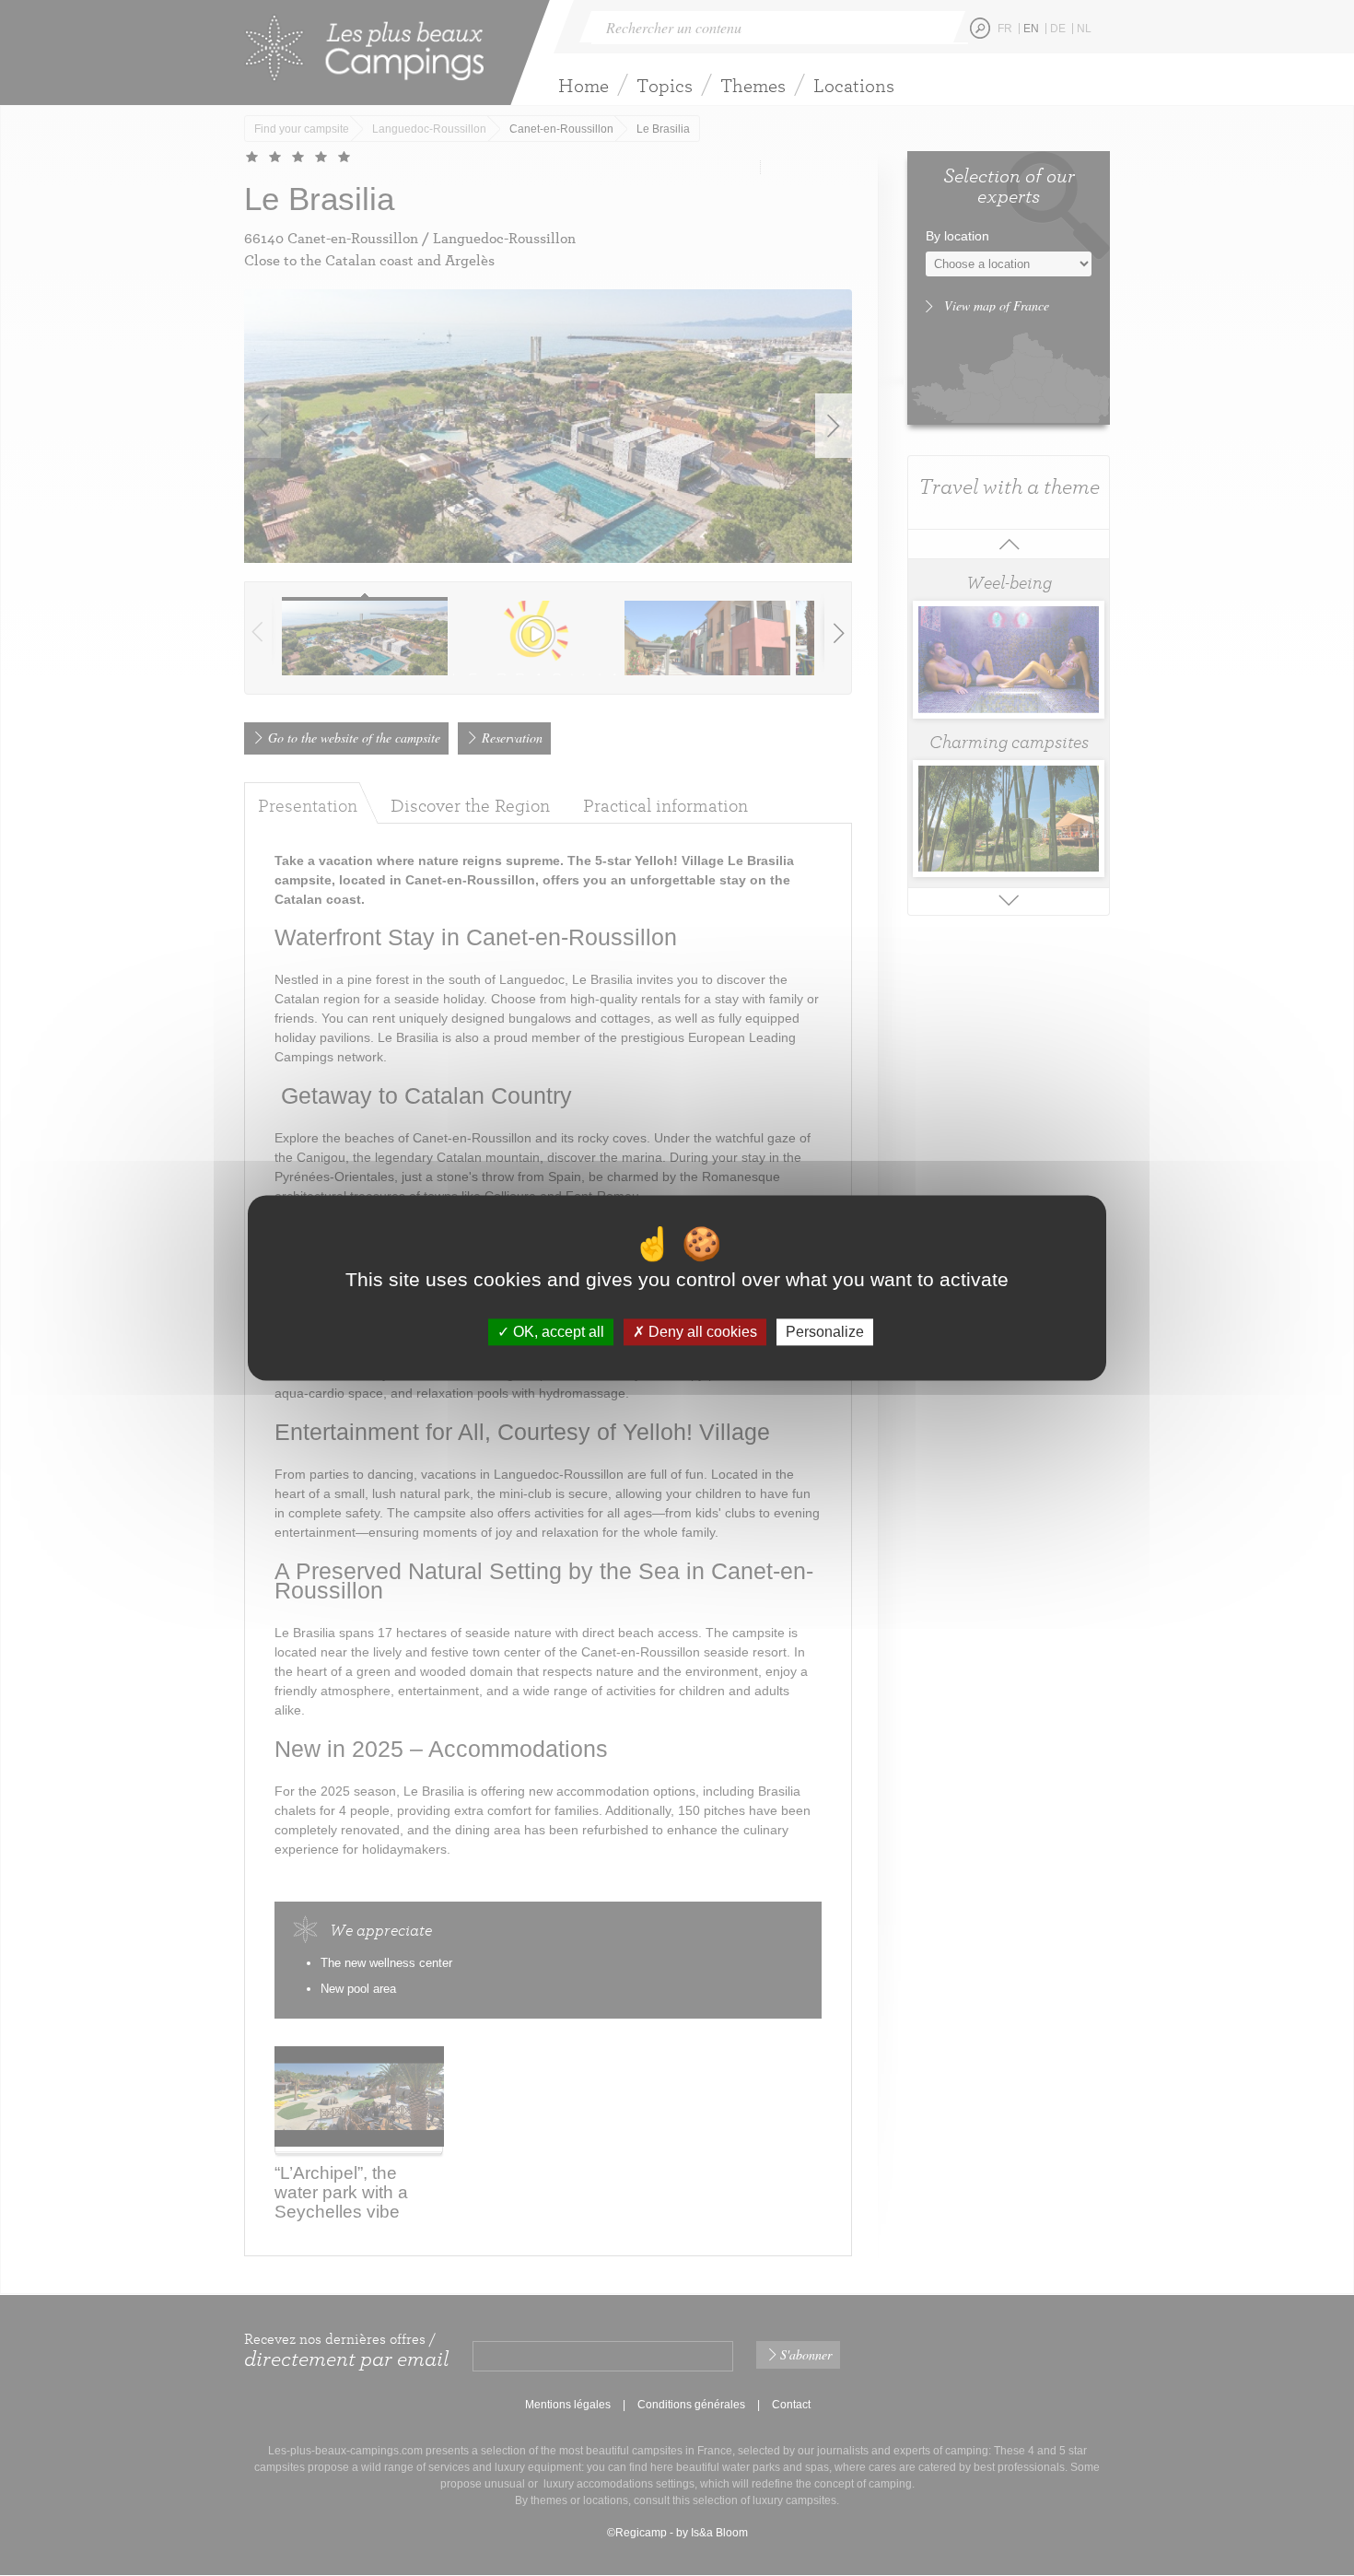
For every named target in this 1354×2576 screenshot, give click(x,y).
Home (584, 85)
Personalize (825, 1332)
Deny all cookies (701, 1332)
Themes (753, 85)
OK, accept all (557, 1332)
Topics (665, 85)
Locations (854, 85)
